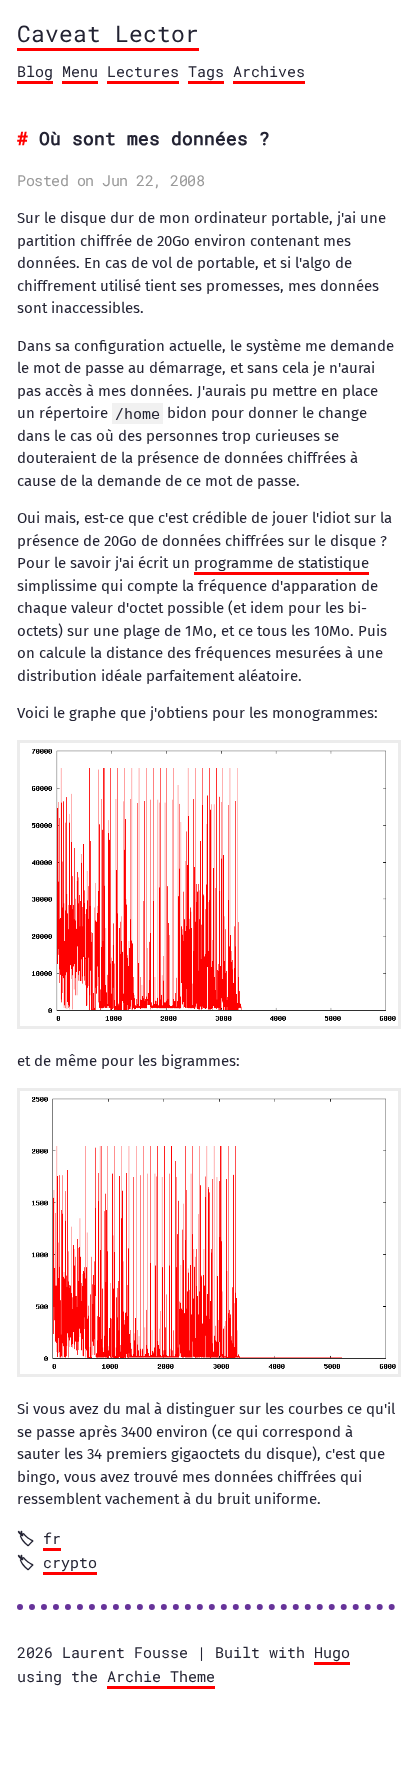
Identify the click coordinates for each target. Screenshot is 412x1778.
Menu (80, 71)
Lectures (143, 71)
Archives (269, 71)
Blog (35, 71)
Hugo (332, 1652)
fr (52, 1538)
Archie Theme (161, 1676)
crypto (70, 1562)
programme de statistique (281, 563)
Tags (206, 71)
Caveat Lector (108, 33)
